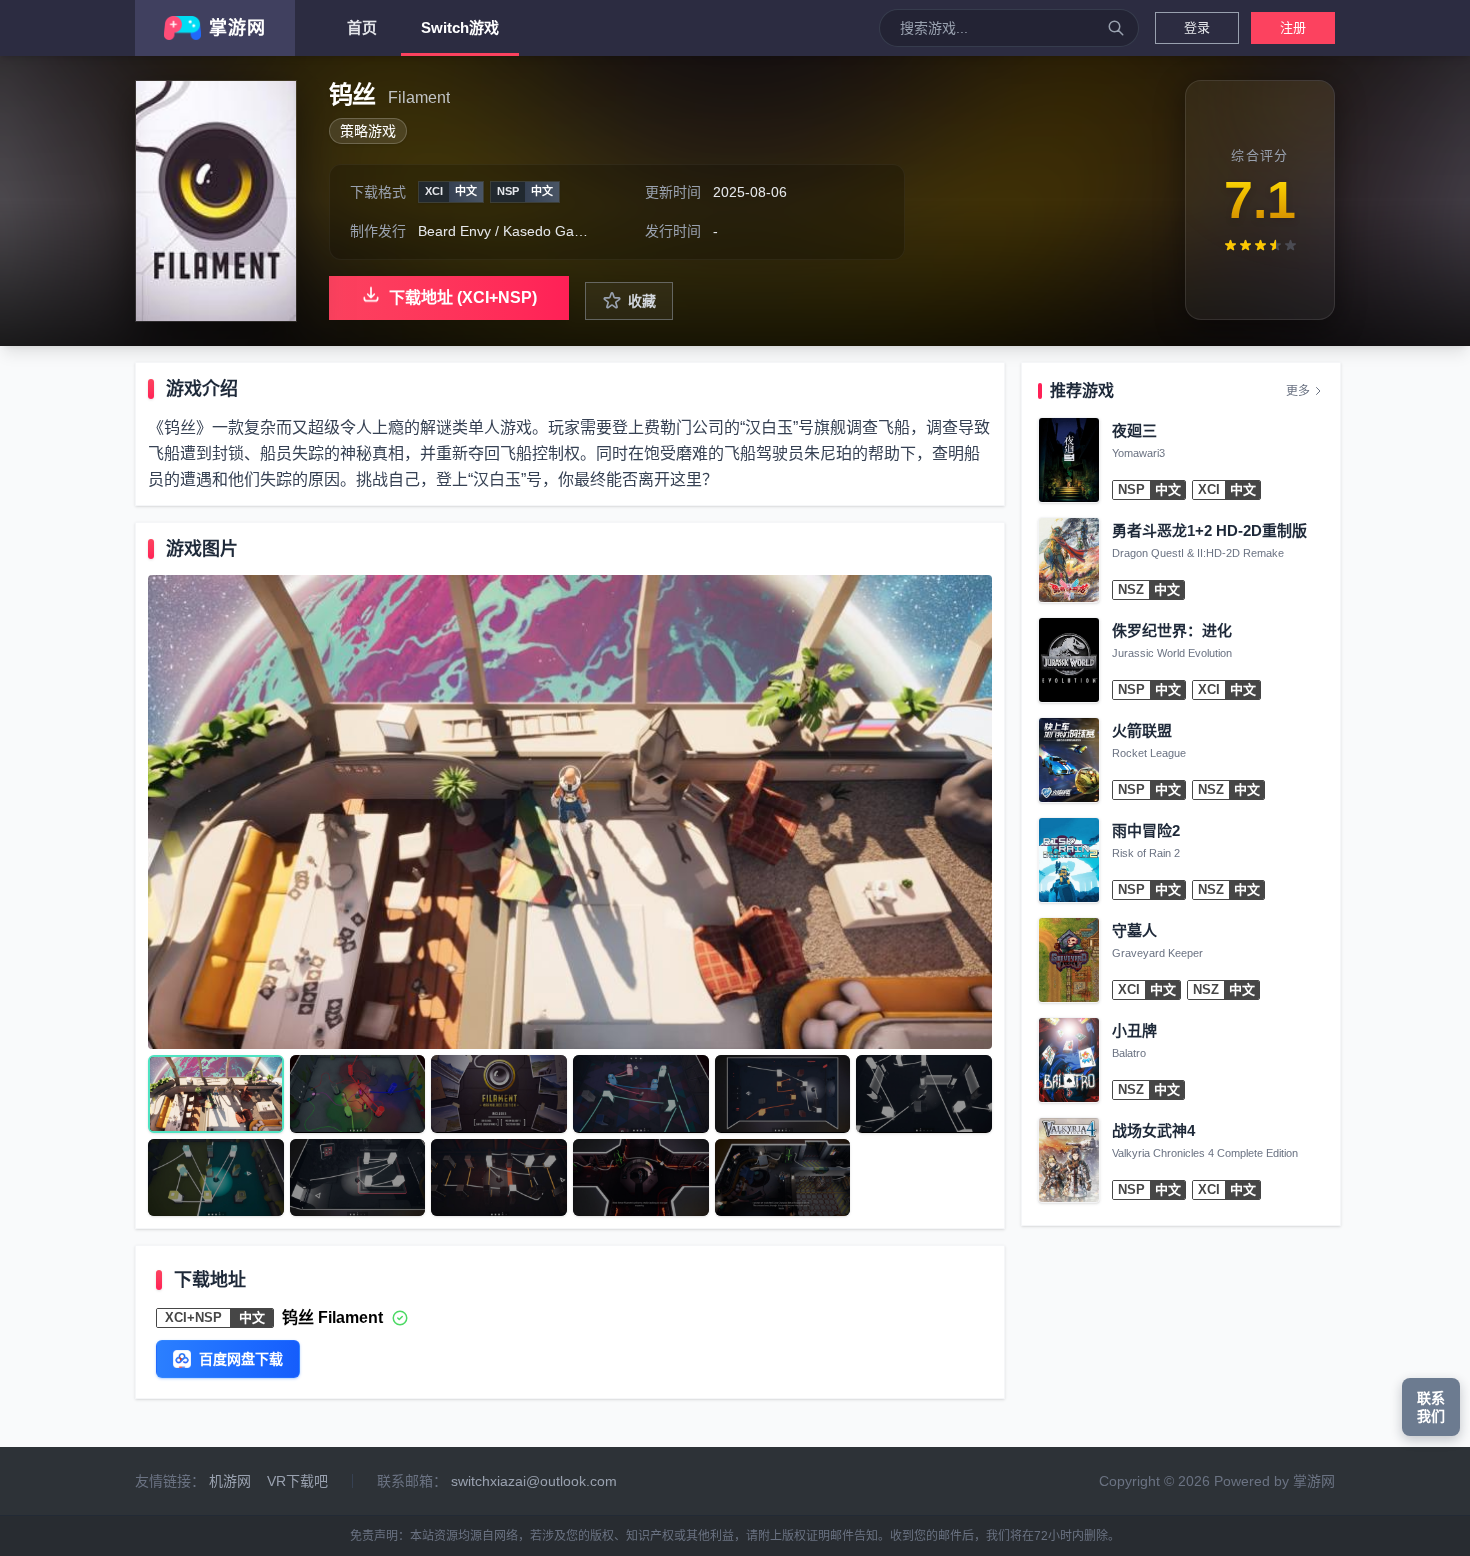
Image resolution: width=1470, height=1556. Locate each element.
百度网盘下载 (241, 1359)
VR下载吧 (297, 1481)
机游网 (230, 1481)
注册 (1293, 27)
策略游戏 (368, 131)
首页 (362, 27)
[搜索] (1116, 28)
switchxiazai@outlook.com (534, 1481)
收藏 (642, 301)
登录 (1197, 27)
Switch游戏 (460, 27)
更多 (1298, 391)
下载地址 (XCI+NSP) (463, 297)
